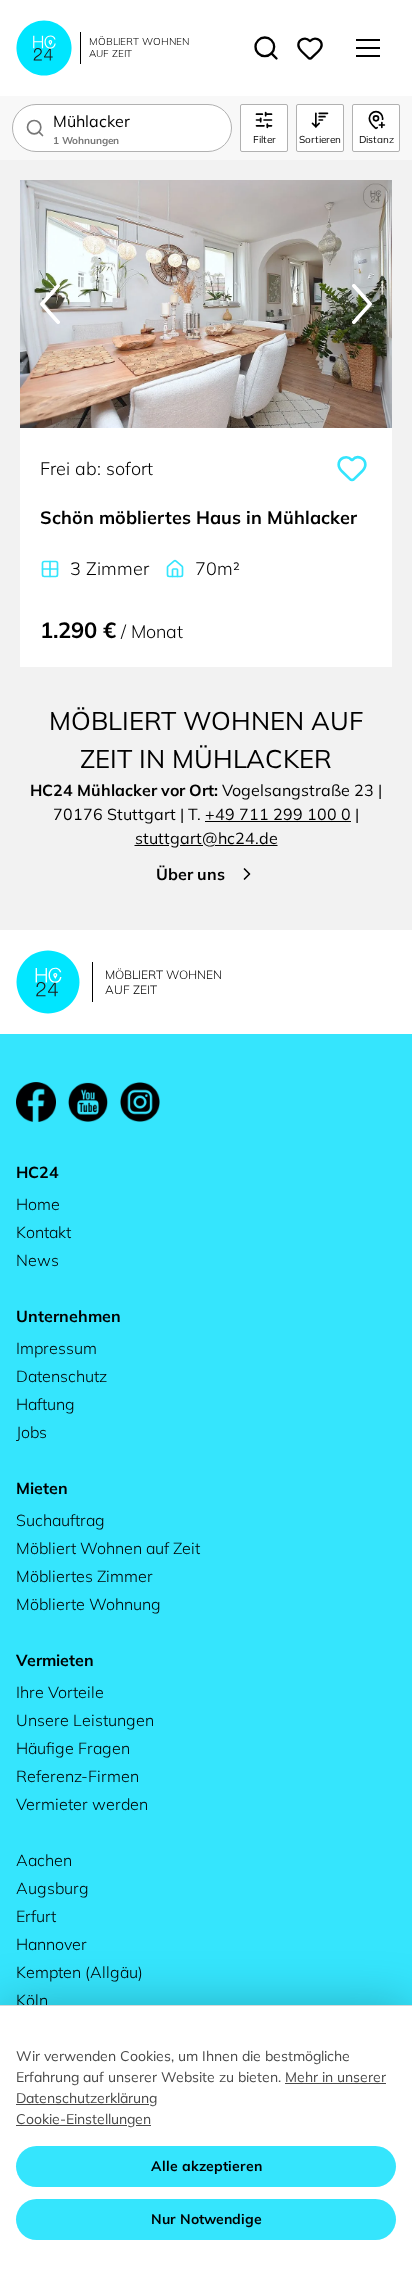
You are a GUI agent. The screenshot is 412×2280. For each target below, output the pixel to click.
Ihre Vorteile (60, 1692)
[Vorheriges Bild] (50, 304)
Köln (32, 2000)
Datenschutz (61, 1376)
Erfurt (36, 1916)
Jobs (31, 1432)
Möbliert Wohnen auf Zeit (108, 1548)
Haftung (45, 1404)
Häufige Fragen (73, 1748)
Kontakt (43, 1232)
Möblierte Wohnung (88, 1604)
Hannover (51, 1944)
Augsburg (52, 1888)
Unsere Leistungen (85, 1720)
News (37, 1260)
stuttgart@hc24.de (206, 838)
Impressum (56, 1348)
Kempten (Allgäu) (79, 1972)
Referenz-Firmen (77, 1776)
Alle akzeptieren (206, 2166)
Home (38, 1204)
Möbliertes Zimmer (84, 1576)
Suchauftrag (60, 1520)
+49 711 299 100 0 (278, 814)
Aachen (44, 1860)
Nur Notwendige (206, 2219)
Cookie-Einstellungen (83, 2119)
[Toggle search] (266, 48)
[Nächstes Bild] (362, 304)
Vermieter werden (82, 1804)
